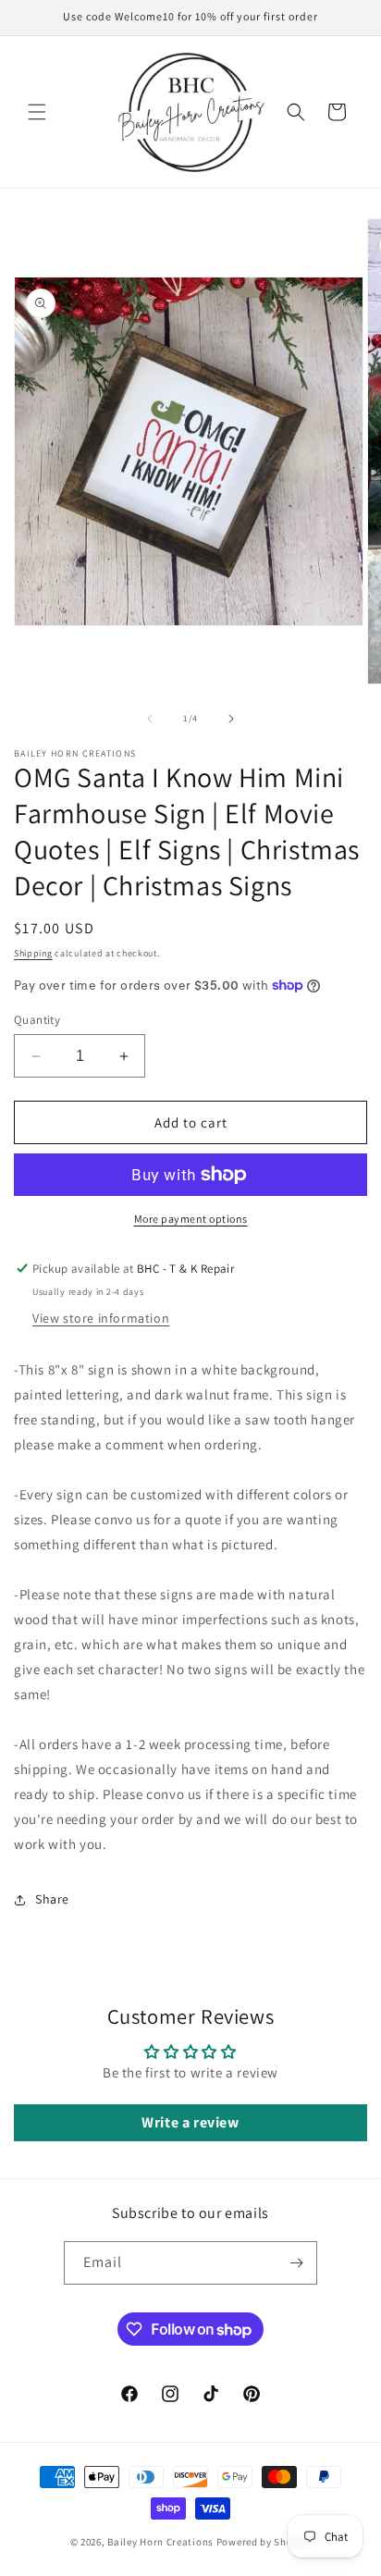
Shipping (33, 953)
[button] (37, 112)
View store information (101, 1318)
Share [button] (52, 1899)
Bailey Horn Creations (160, 2542)
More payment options (191, 1219)
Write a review (190, 2122)
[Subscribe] (296, 2263)
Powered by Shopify (264, 2542)
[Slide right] (231, 719)
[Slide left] (150, 719)
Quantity (37, 1020)
